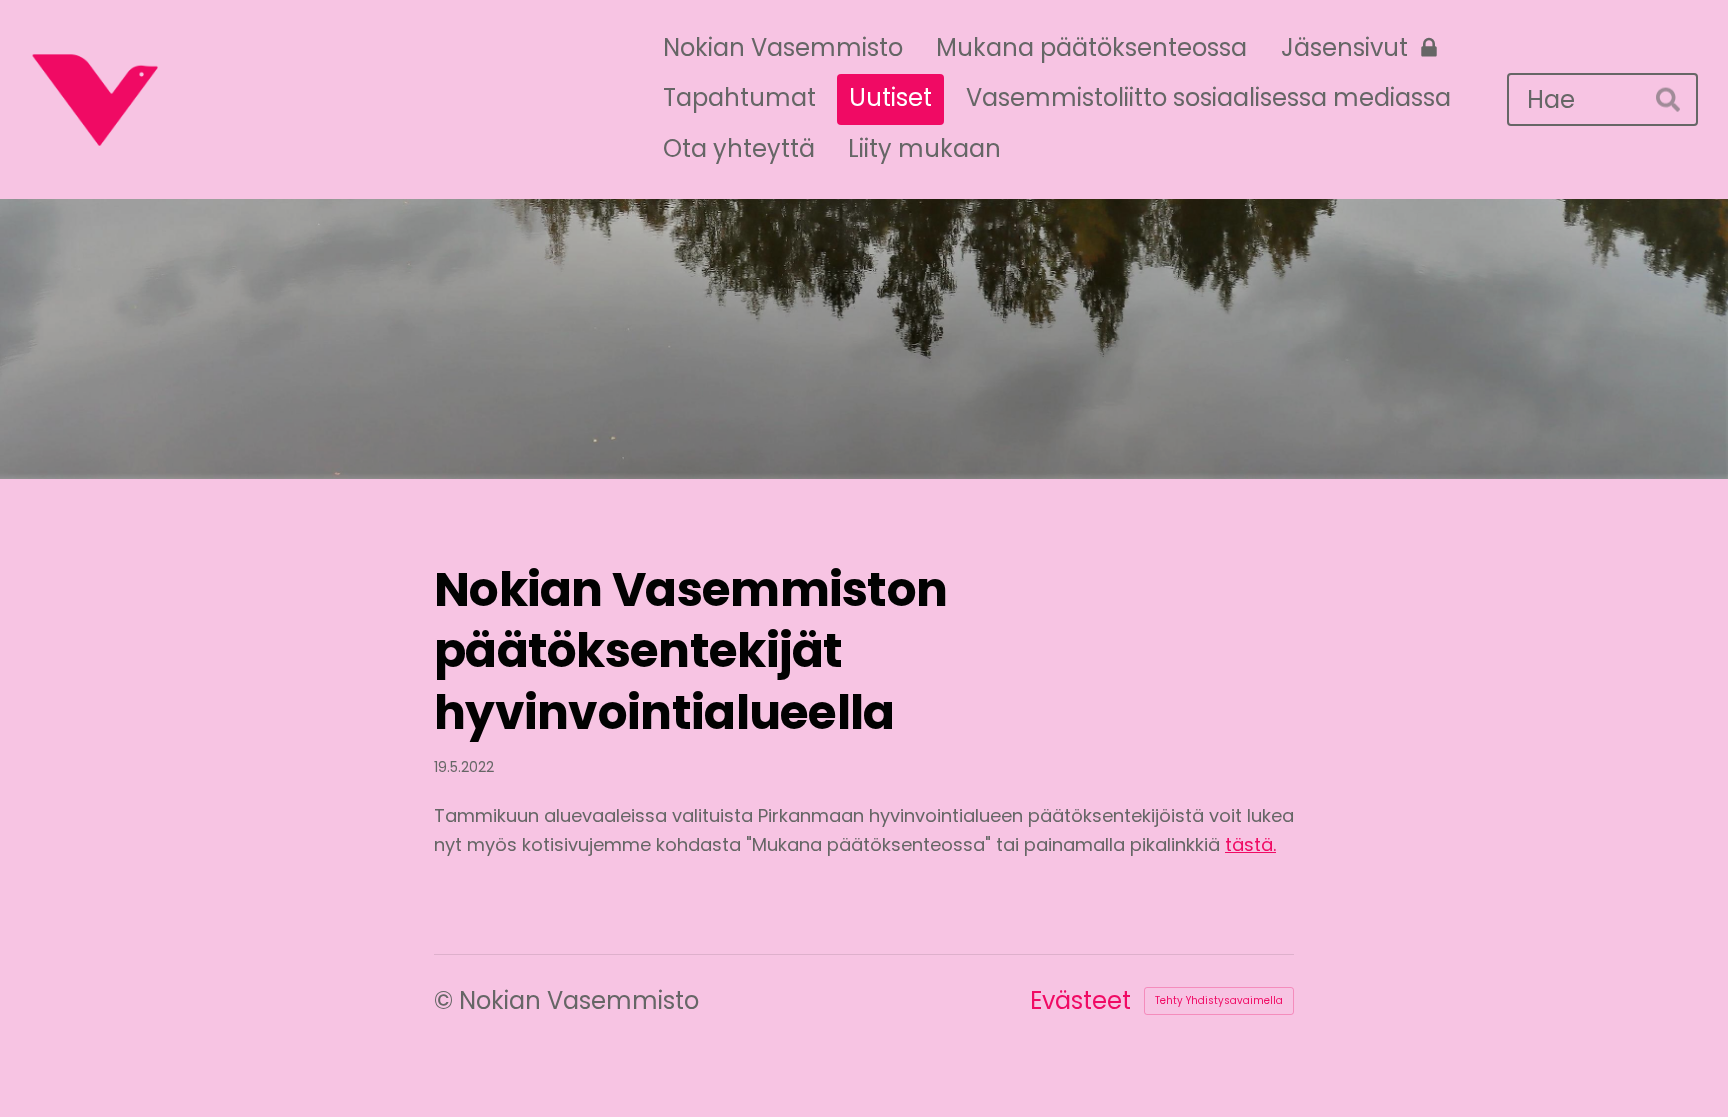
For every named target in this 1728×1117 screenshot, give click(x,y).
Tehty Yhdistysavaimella (1219, 1000)
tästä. (1250, 844)
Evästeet (1080, 1001)
